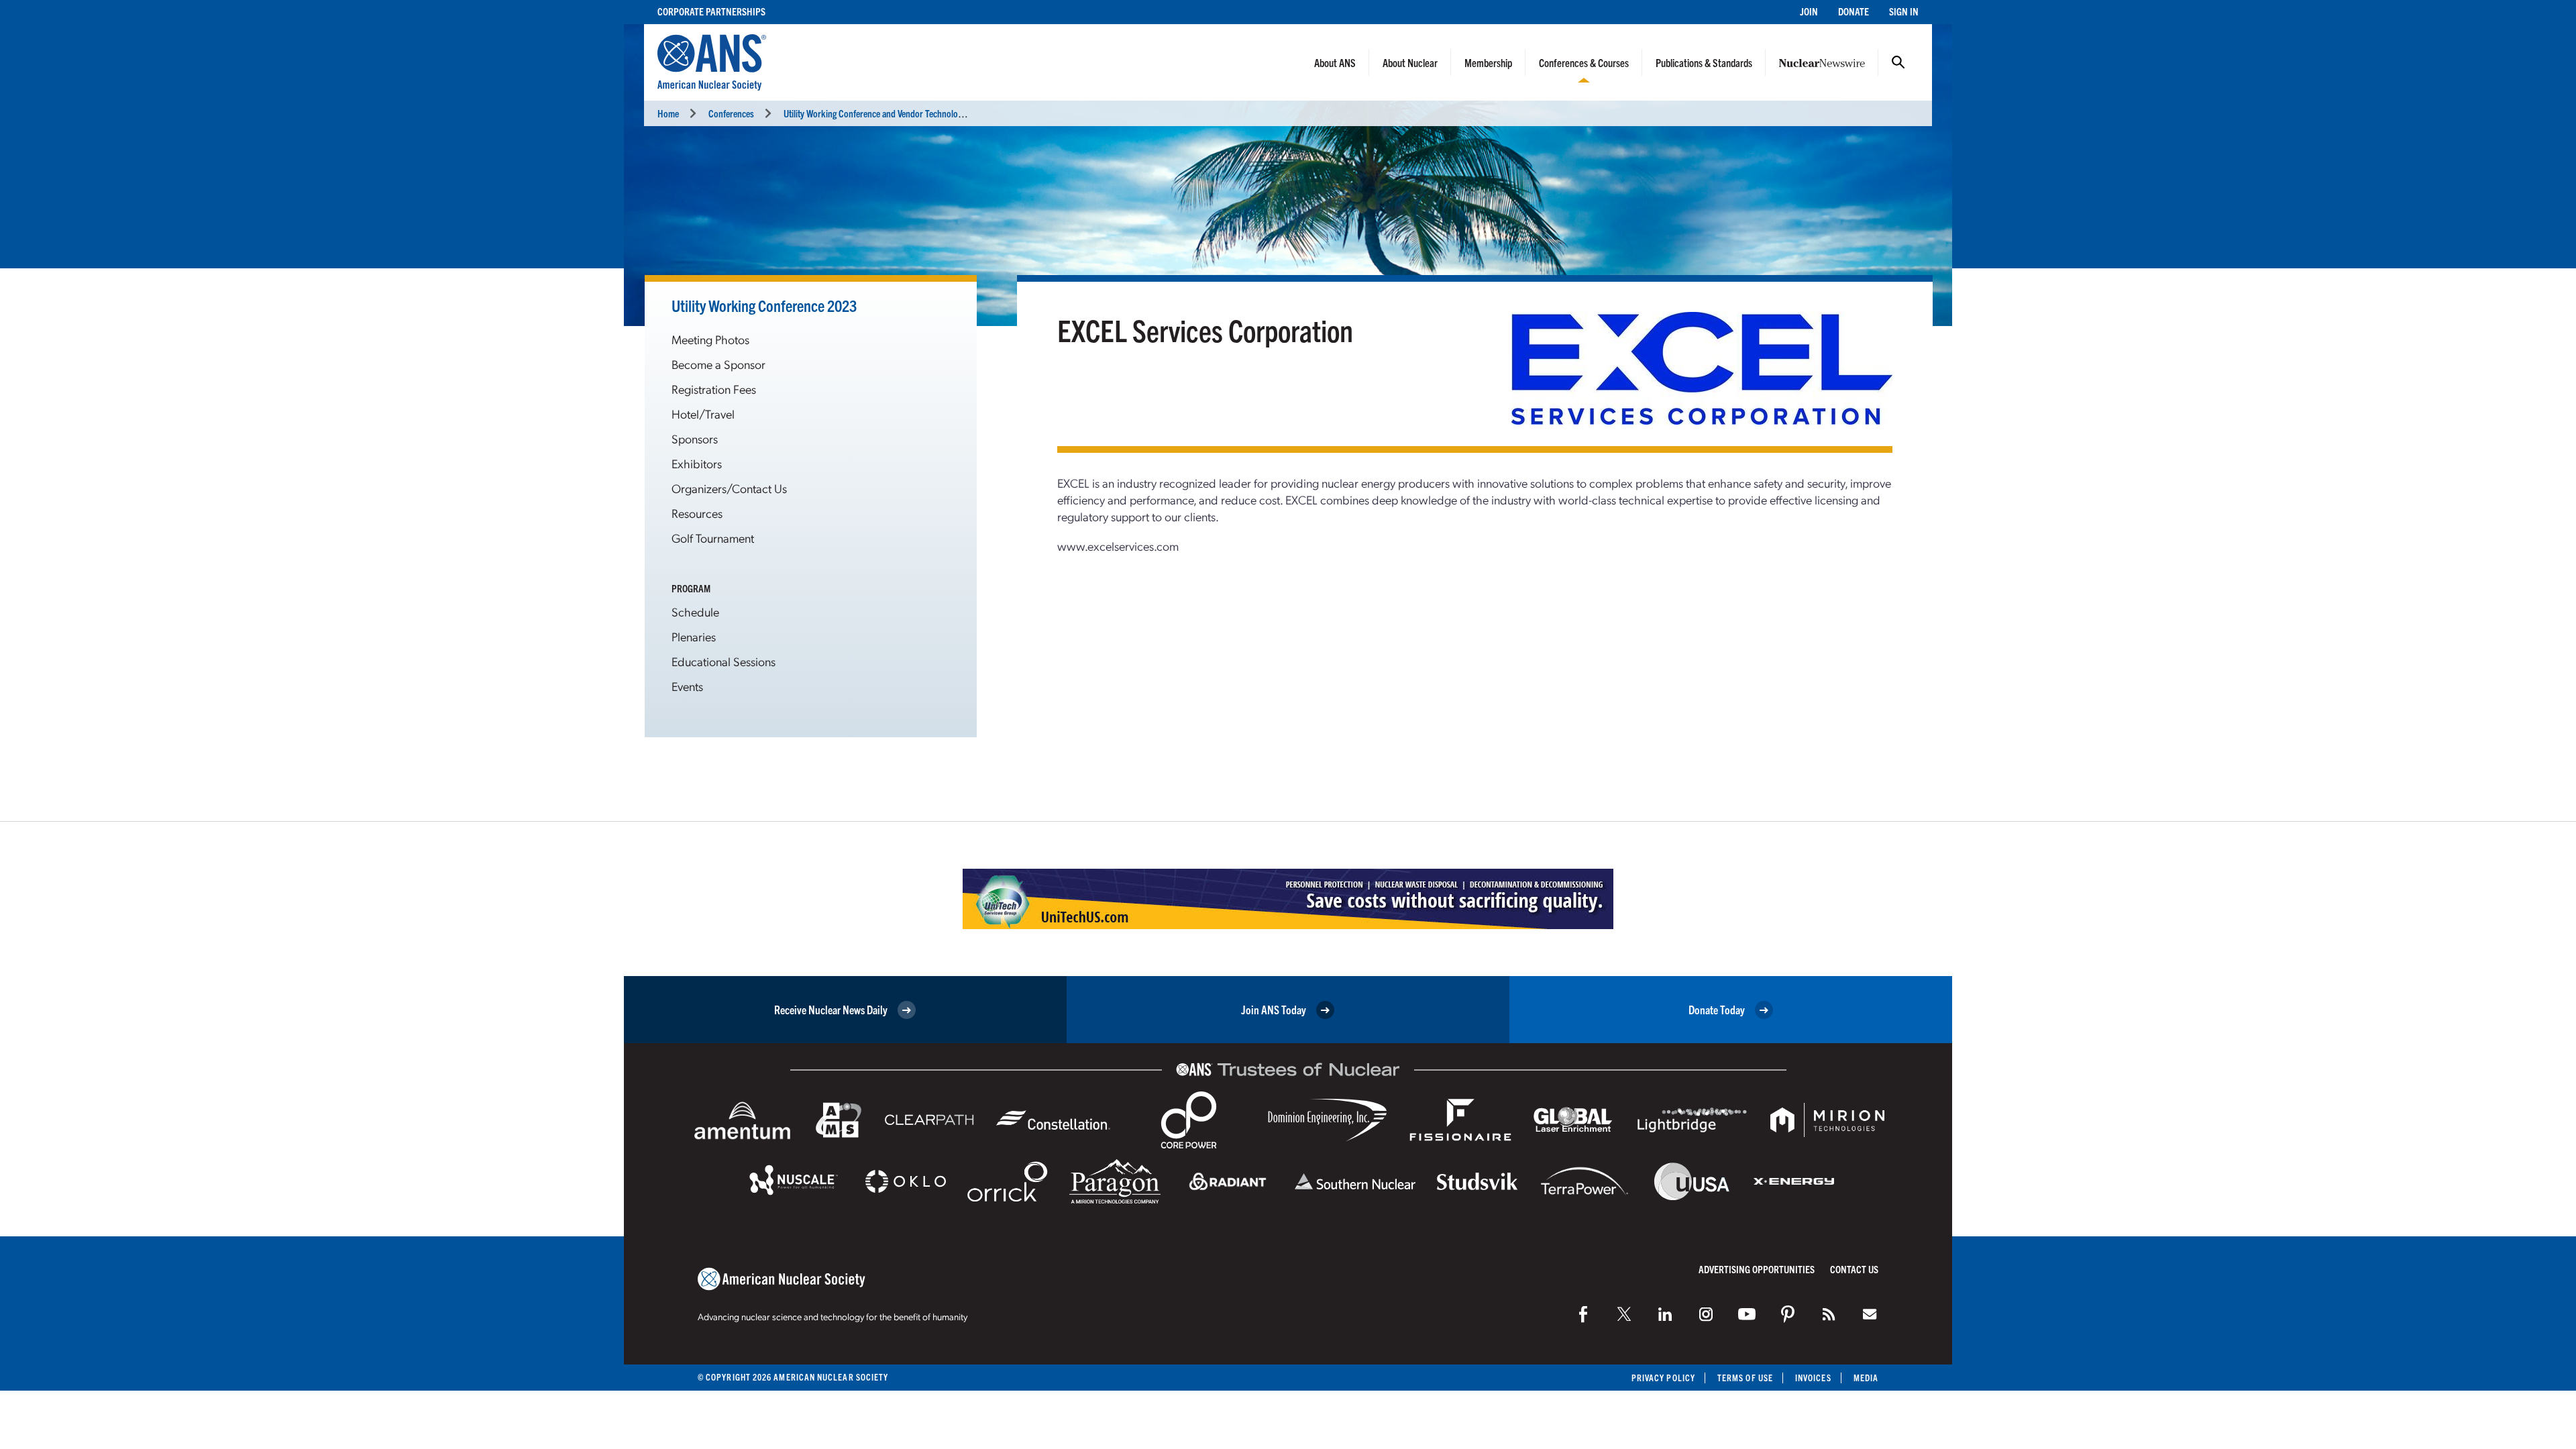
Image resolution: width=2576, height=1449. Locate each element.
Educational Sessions (723, 661)
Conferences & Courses (1584, 62)
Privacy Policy (1663, 1378)
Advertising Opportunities (1757, 1269)
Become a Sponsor (718, 364)
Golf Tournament (713, 538)
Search (1898, 62)
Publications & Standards (1704, 62)
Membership (1488, 62)
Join (1809, 11)
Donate (1854, 11)
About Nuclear (1410, 62)
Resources (697, 513)
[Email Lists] (1870, 1314)
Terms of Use (1745, 1378)
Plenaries (694, 636)
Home (668, 113)
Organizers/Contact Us (729, 488)
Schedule (695, 611)
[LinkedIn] (1665, 1314)
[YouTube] (1747, 1314)
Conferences (731, 113)
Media (1866, 1378)
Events (687, 686)
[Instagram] (1706, 1314)
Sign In (1904, 11)
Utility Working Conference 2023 (764, 305)
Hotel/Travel (703, 414)
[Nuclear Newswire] (1829, 1314)
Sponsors (695, 438)
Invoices (1813, 1378)
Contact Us (1854, 1269)
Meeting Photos (710, 339)
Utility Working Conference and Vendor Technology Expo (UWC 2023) (908, 113)
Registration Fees (714, 389)
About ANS (1335, 62)
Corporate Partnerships (711, 11)
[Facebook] (1583, 1314)
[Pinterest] (1788, 1314)
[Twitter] (1624, 1314)
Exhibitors (697, 463)
